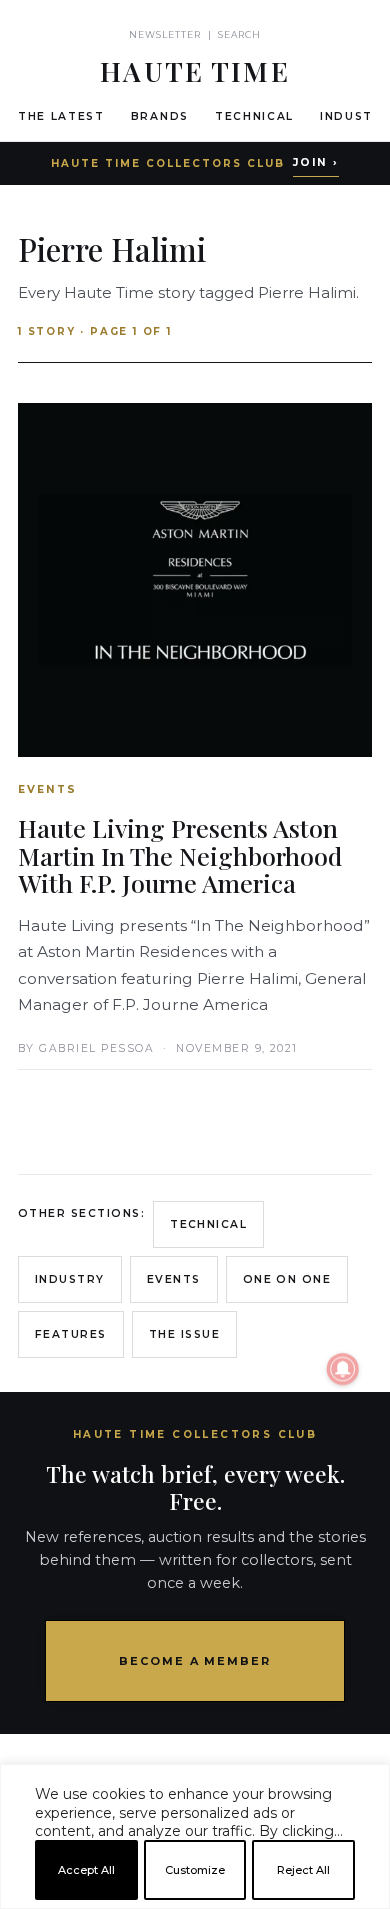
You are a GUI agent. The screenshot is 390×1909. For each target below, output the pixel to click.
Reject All (303, 1870)
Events (174, 1279)
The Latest (61, 116)
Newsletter (165, 34)
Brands (160, 116)
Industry (70, 1279)
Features (71, 1334)
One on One (287, 1279)
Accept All (86, 1870)
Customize (195, 1870)
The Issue (184, 1334)
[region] (195, 1901)
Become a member (195, 1661)
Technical (254, 116)
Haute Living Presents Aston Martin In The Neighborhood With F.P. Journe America (180, 855)
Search (239, 34)
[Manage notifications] (343, 1369)
